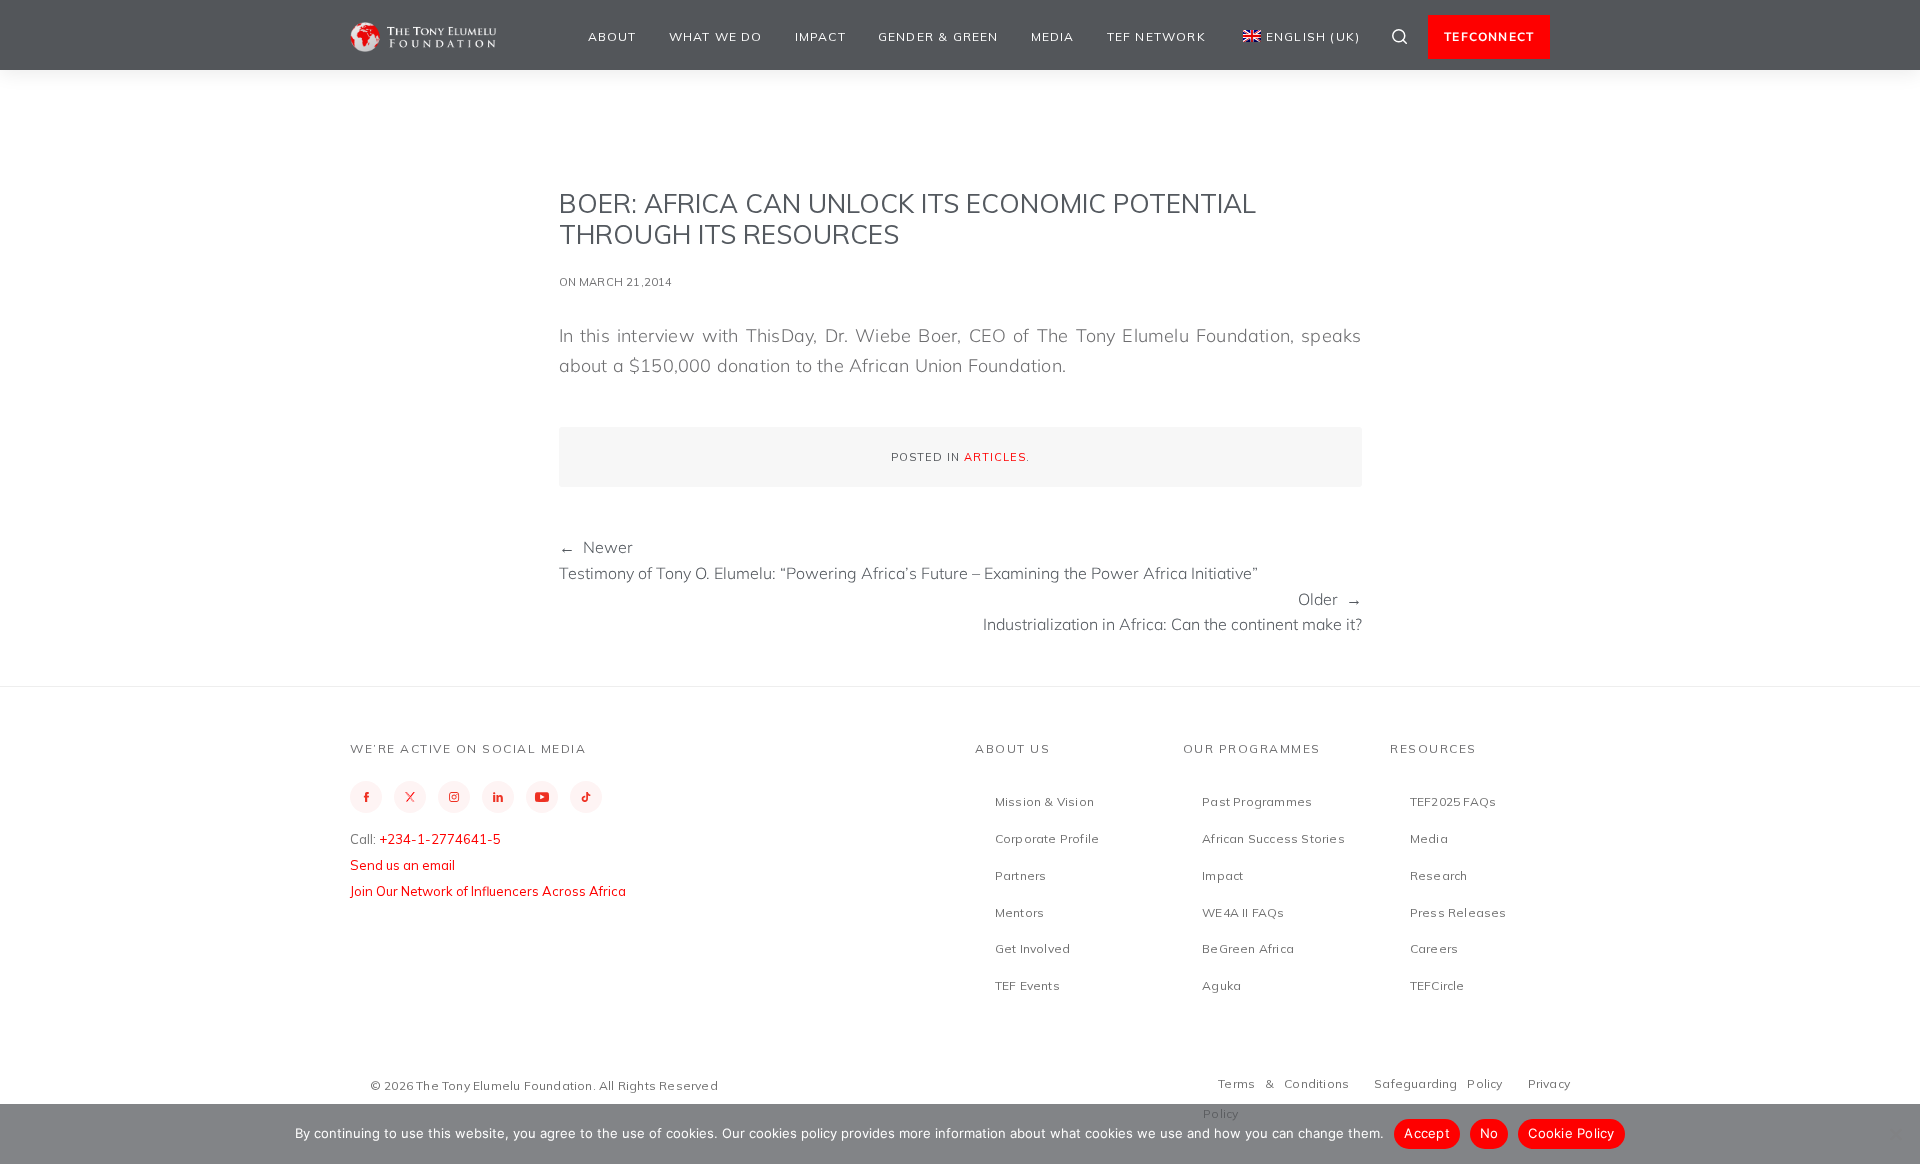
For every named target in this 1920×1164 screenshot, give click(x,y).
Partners (1021, 875)
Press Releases (1458, 912)
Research (1439, 875)
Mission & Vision (1044, 801)
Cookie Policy (1571, 1133)
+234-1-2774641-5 (440, 839)
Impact (820, 36)
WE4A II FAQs (1243, 912)
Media (1053, 36)
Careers (1434, 948)
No (1489, 1133)
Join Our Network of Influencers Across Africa (488, 891)
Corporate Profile (1047, 838)
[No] (1895, 1134)
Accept (1427, 1133)
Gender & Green (938, 36)
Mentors (1019, 912)
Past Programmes (1257, 801)
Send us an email (402, 865)
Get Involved (1032, 948)
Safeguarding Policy (1438, 1083)
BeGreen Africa (1248, 948)
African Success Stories (1273, 838)
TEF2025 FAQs (1453, 801)
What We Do (716, 36)
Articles (995, 457)
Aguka (1221, 985)
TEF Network (1156, 36)
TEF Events (1027, 985)
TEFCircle (1437, 985)
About (612, 36)
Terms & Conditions (1283, 1083)
